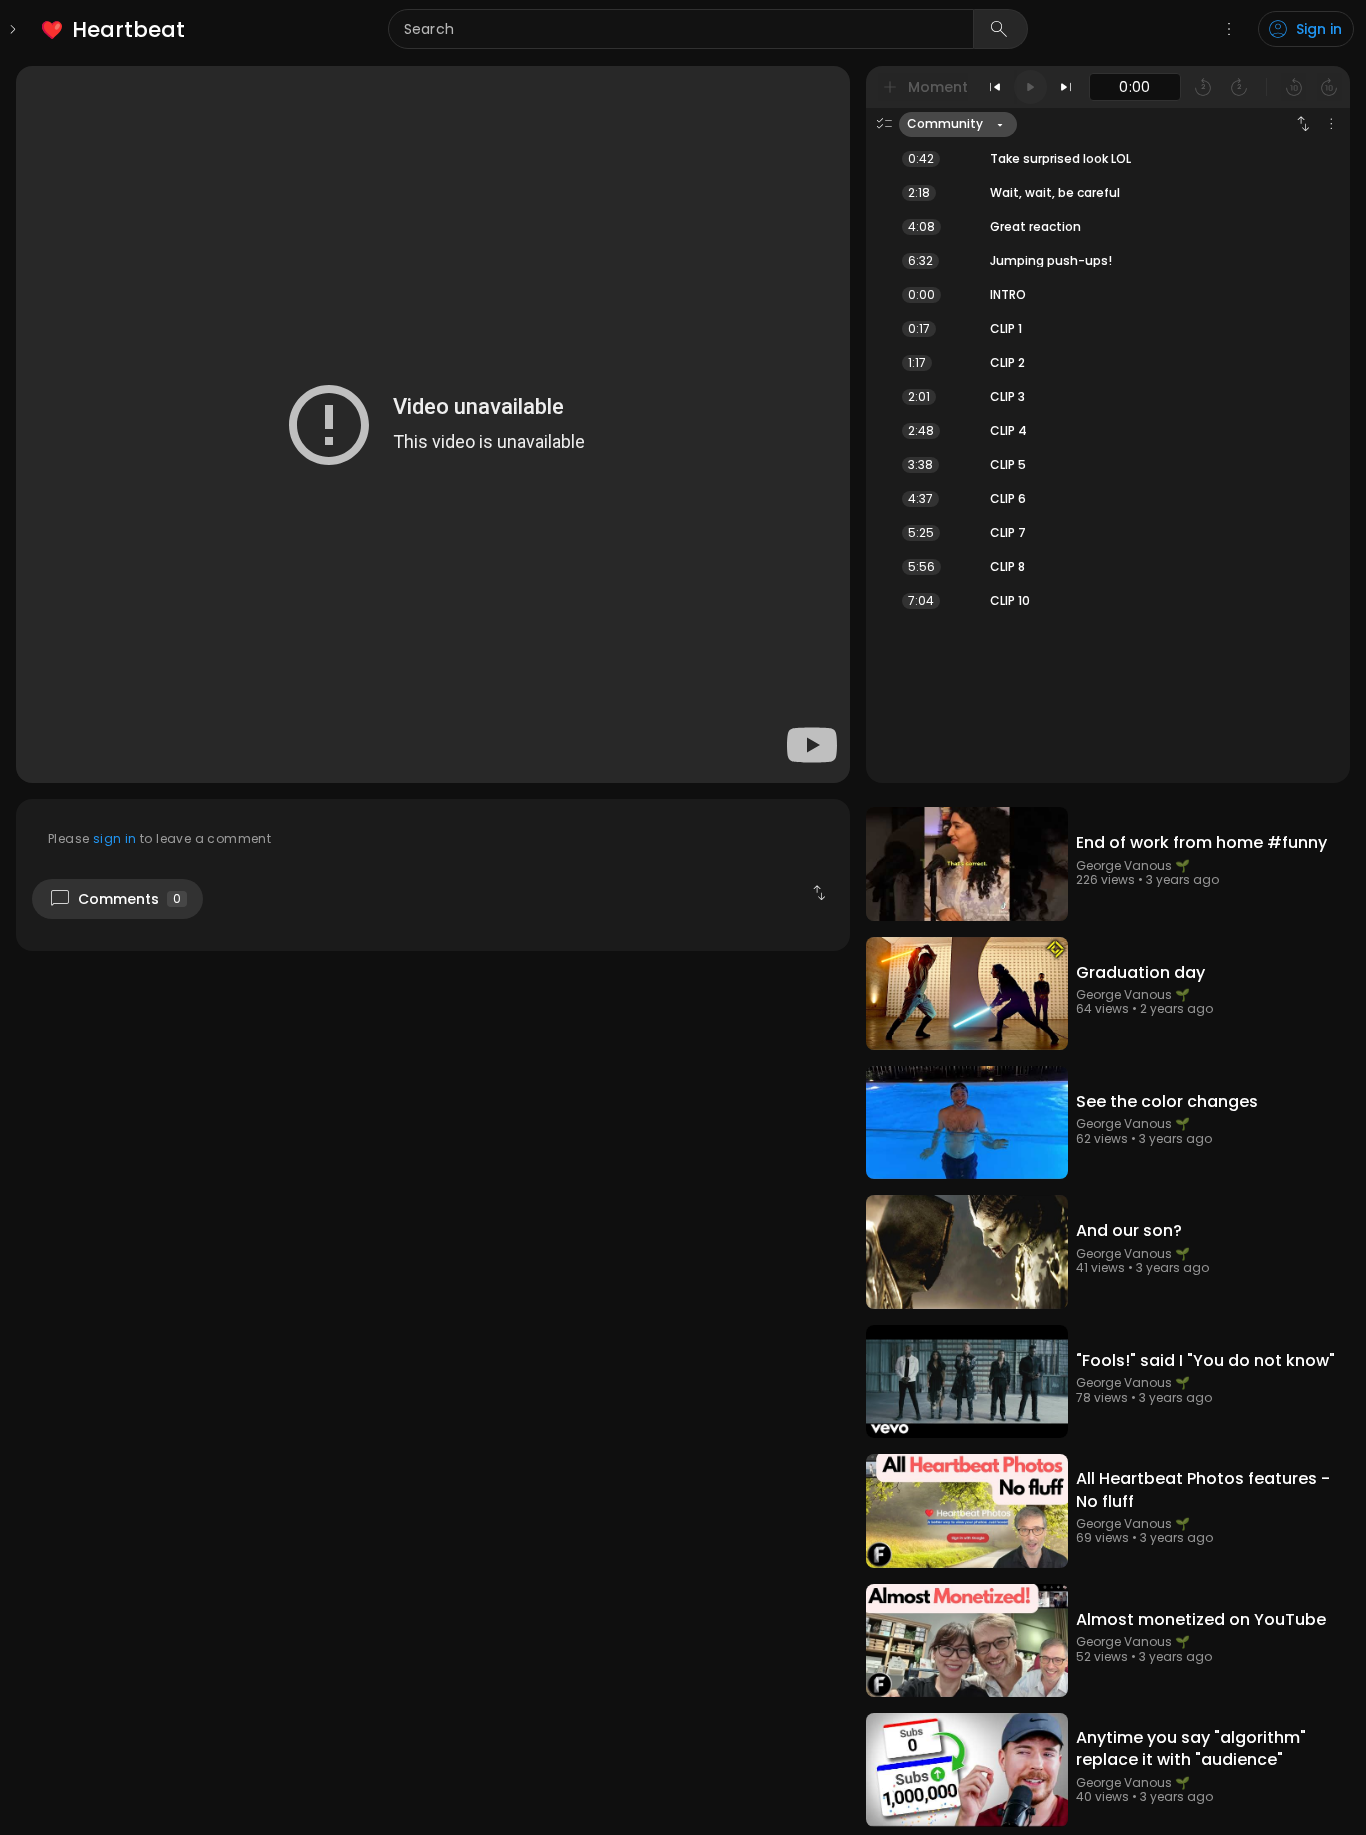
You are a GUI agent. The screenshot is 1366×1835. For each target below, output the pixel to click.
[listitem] (114, 29)
